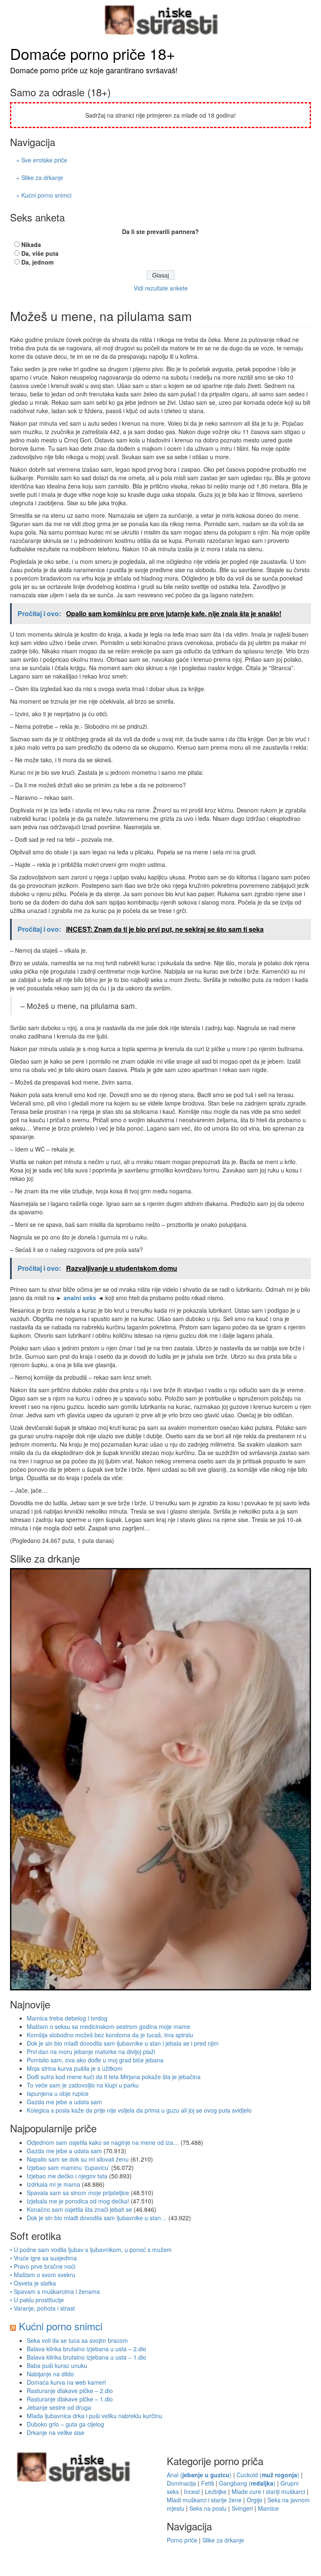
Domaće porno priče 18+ (93, 53)
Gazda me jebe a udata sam (64, 2102)
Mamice (268, 2508)
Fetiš (208, 2483)
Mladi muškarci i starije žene (204, 2500)
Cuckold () (268, 2475)
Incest (192, 2491)
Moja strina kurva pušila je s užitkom (75, 2068)
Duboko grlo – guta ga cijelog (65, 2424)
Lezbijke (216, 2491)
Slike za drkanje (223, 2540)
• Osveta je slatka (33, 2283)
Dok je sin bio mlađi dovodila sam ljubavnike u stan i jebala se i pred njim (123, 2043)
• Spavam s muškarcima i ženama (55, 2291)
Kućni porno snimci (61, 2326)
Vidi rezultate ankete (161, 288)
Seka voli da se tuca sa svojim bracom (77, 2340)
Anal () (199, 2475)
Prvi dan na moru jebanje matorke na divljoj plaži (91, 2052)
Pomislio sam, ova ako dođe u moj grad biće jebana (95, 2060)
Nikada (31, 244)
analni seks (80, 1298)
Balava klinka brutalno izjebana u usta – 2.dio (87, 2349)
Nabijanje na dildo (50, 2374)
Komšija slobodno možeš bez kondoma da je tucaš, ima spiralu (110, 2035)
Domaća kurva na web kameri (66, 2382)
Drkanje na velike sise (56, 2432)
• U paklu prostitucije (37, 2300)
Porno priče (182, 2540)
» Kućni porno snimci (44, 195)
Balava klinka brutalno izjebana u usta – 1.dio (87, 2357)
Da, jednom (37, 262)
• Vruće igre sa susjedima (43, 2258)
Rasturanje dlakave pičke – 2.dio (70, 2391)
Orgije (255, 2500)
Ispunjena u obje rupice (58, 2093)
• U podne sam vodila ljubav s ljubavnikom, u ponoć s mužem (91, 2250)
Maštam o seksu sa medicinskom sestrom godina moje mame (108, 2026)
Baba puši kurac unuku (57, 2365)
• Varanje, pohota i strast (42, 2308)
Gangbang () (247, 2483)
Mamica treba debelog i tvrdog (67, 2018)
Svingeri (242, 2508)
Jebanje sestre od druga (59, 2407)
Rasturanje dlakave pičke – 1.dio (70, 2399)
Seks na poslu (208, 2508)
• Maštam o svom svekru (43, 2275)
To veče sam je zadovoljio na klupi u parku (83, 2085)
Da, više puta (40, 253)
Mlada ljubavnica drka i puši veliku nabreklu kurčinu (94, 2416)
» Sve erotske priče (42, 160)
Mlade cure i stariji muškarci (268, 2491)
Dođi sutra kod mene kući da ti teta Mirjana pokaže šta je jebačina (114, 2077)
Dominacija (181, 2483)
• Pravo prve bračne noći (43, 2266)
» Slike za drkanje (40, 177)
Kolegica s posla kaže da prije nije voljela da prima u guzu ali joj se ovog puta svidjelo (139, 2110)
